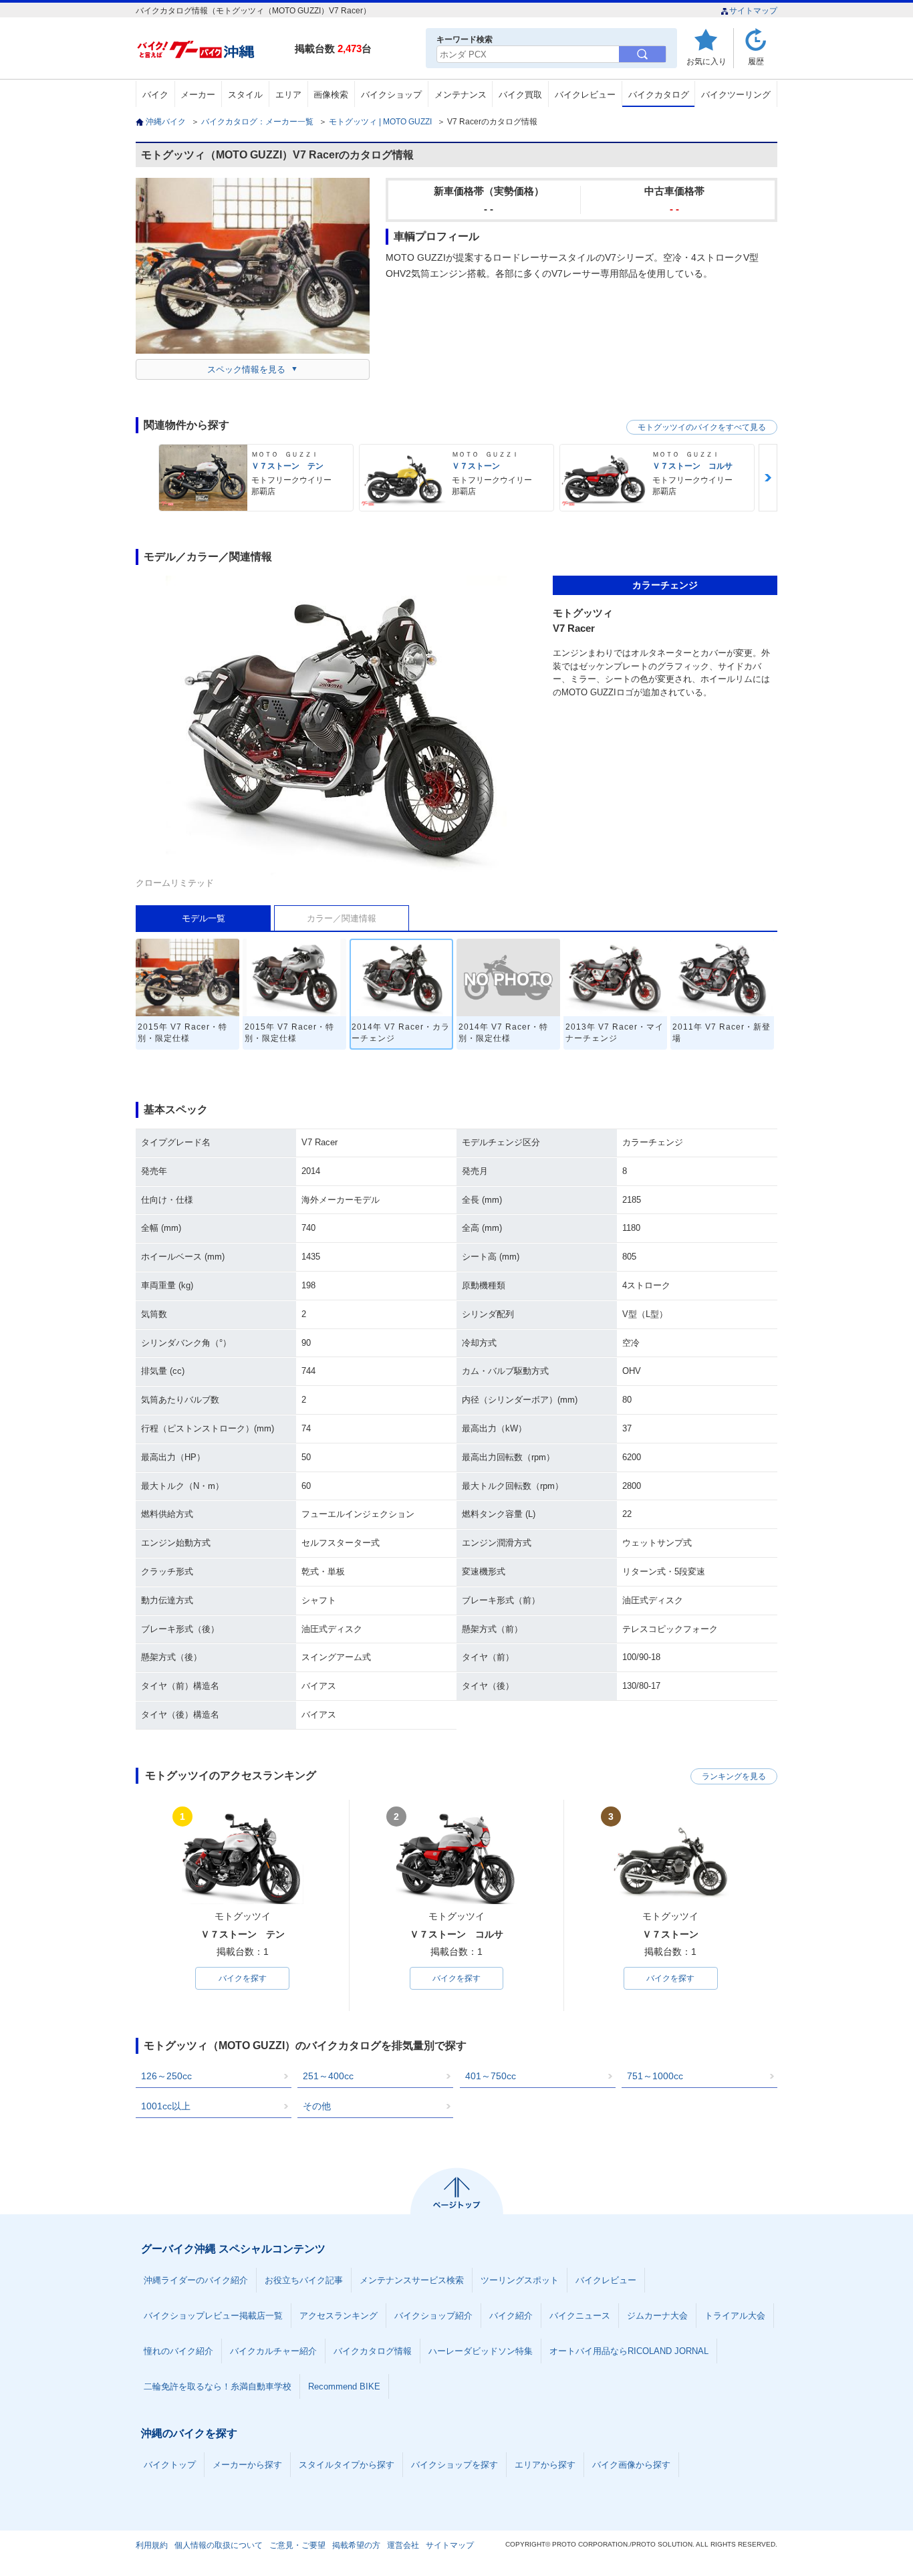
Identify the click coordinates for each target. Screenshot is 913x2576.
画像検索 (331, 95)
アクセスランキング (339, 2316)
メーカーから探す (247, 2465)
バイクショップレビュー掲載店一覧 (213, 2316)
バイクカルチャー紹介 (273, 2351)
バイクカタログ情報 (373, 2351)
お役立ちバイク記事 (304, 2280)
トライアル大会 (735, 2316)
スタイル (245, 95)
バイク (155, 95)
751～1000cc (655, 2076)
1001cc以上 (166, 2106)
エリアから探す (545, 2465)
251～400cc (328, 2076)
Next (768, 478)
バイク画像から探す (631, 2465)
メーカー (198, 95)
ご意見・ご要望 (297, 2545)
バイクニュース (580, 2316)
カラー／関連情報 (342, 918)
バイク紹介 (511, 2316)
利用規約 (152, 2545)
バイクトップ (170, 2465)
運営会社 (403, 2545)
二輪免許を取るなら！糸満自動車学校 (218, 2386)
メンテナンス (461, 95)
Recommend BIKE (344, 2386)
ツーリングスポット (520, 2280)
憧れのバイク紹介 (178, 2351)
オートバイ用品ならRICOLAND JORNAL (629, 2351)
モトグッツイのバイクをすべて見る (702, 427)
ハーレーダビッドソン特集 (481, 2351)
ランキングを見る (734, 1776)
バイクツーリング (736, 95)
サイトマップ (753, 11)
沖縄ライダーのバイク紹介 (196, 2280)
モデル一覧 (204, 918)
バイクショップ (391, 95)
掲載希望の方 (356, 2545)
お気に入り (706, 61)
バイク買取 (520, 95)
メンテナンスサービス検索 (412, 2280)
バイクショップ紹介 (433, 2316)
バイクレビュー (585, 95)
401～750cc (491, 2076)
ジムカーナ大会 (657, 2316)
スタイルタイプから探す (347, 2465)
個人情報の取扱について (219, 2545)
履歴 (756, 61)
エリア (288, 95)
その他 (317, 2106)
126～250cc (166, 2076)
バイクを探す (243, 1978)
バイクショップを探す (454, 2465)
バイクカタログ (659, 95)
